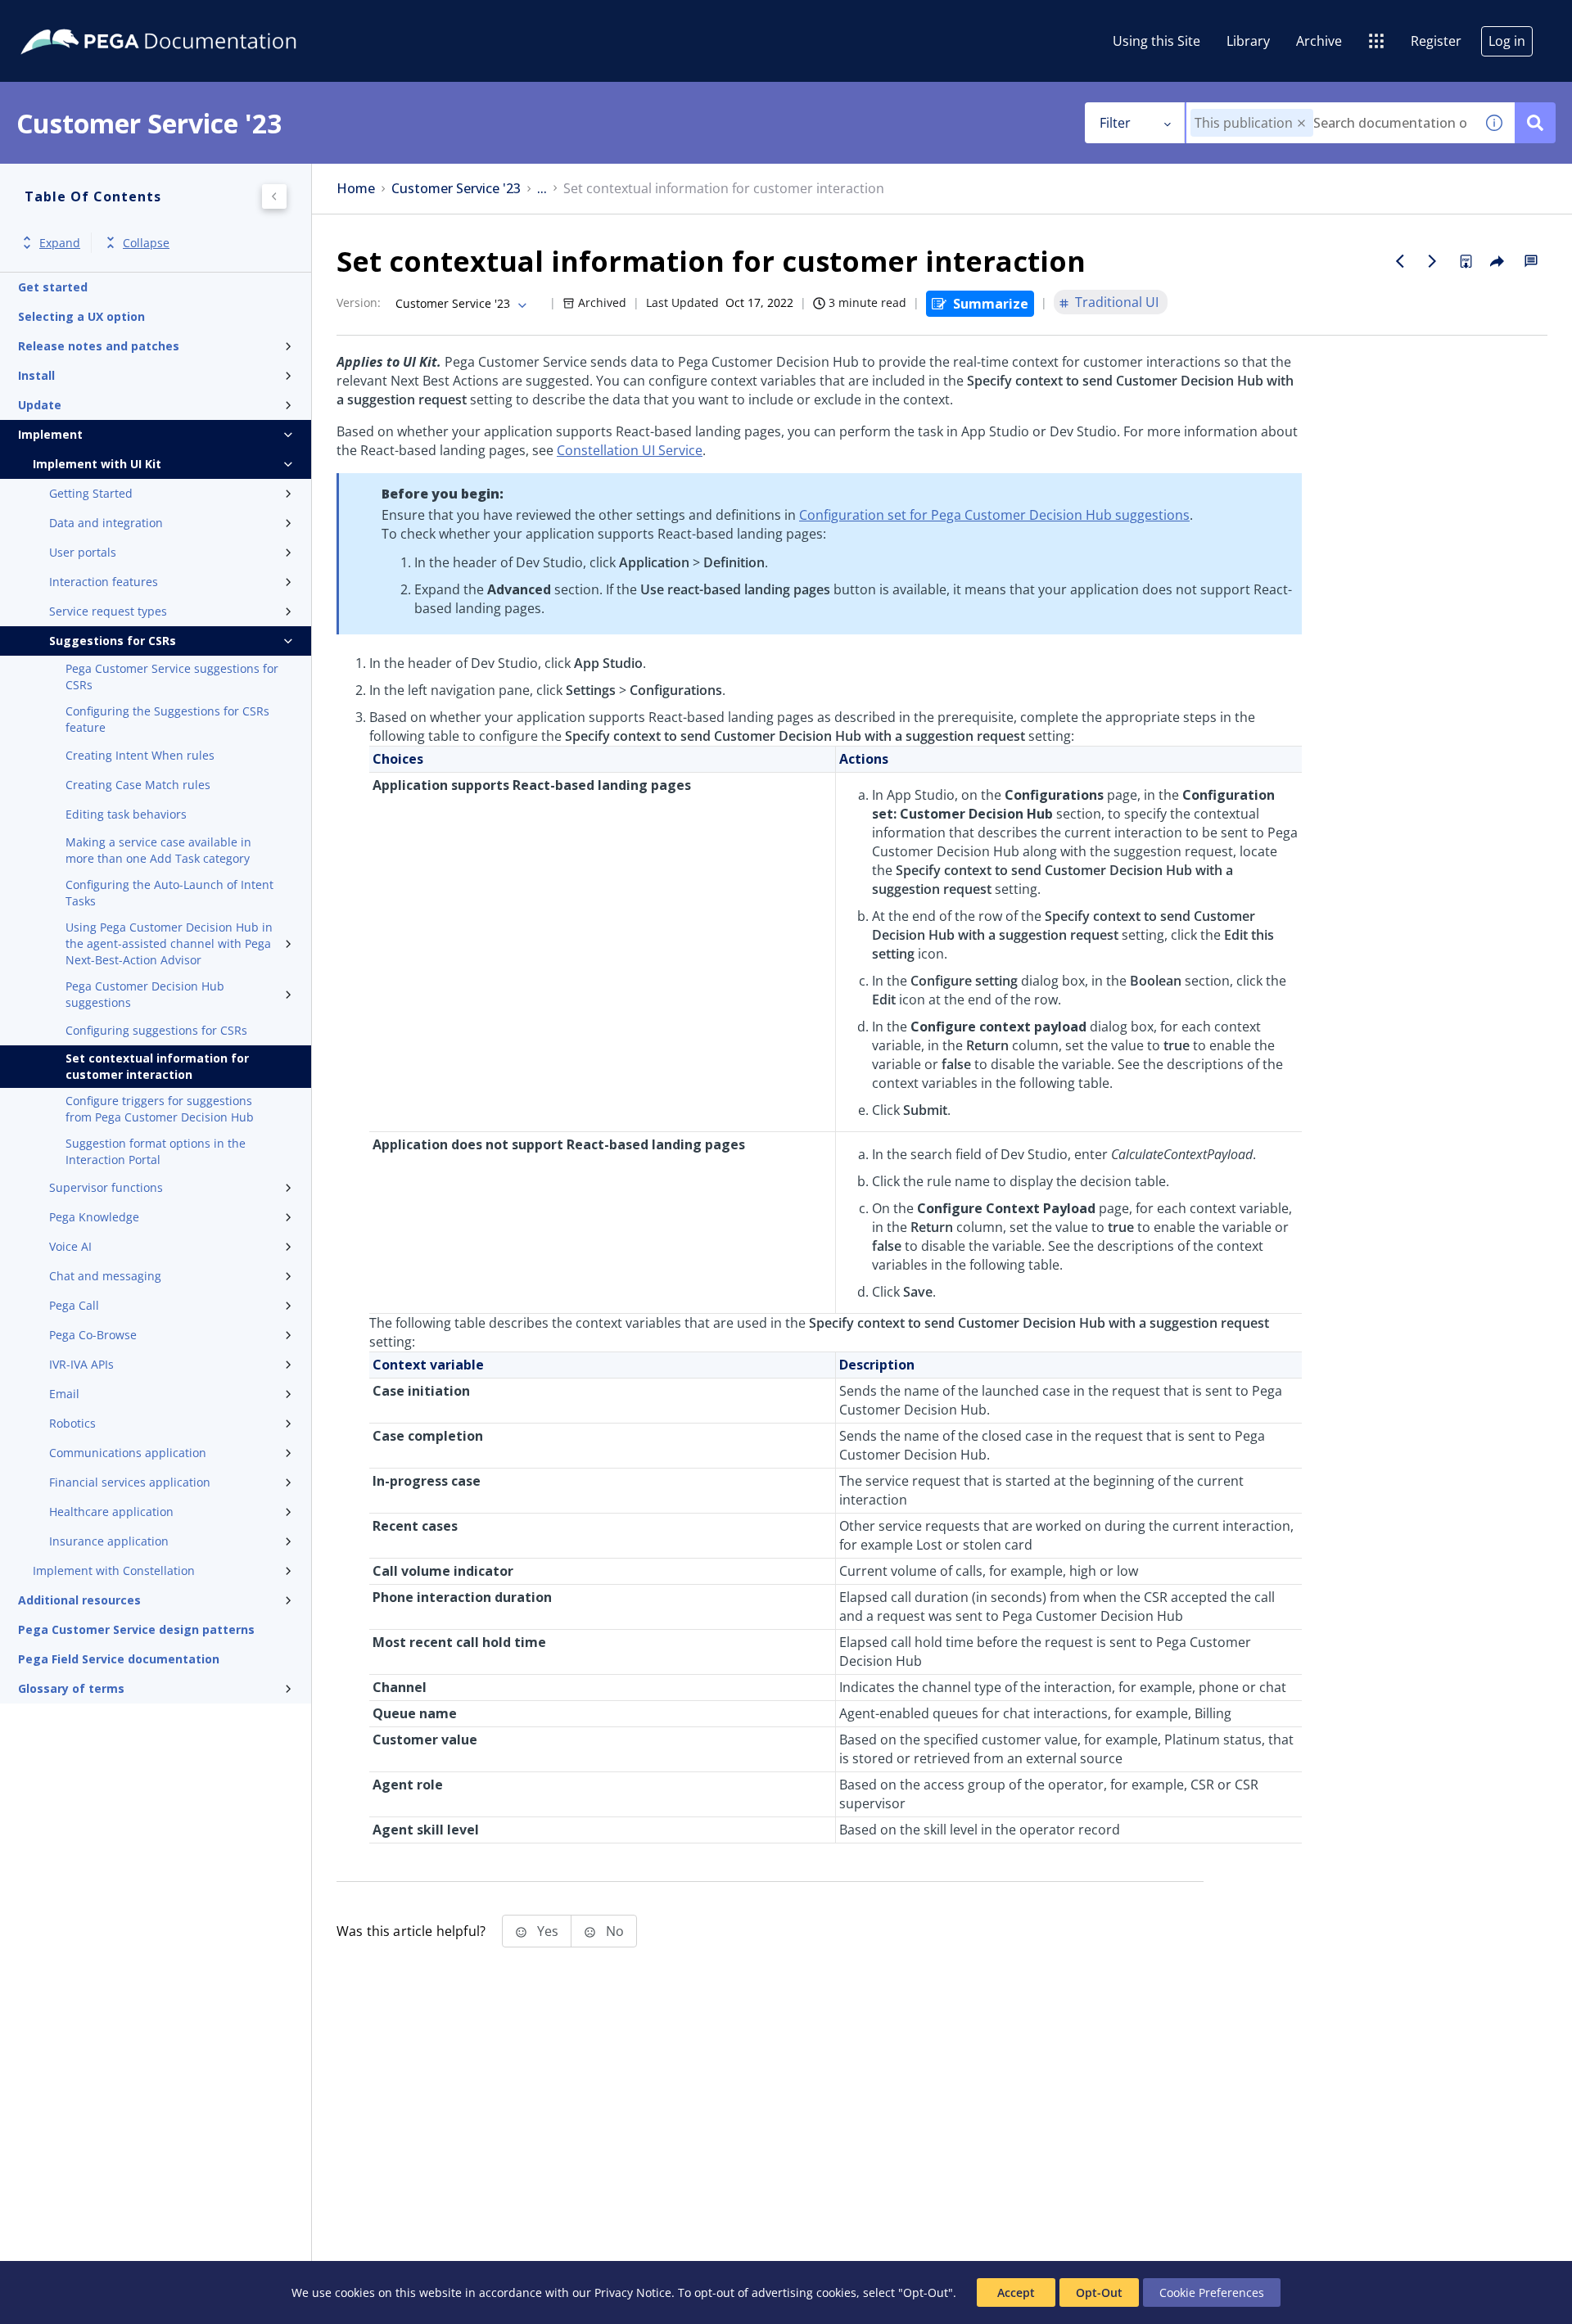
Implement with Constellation (114, 1570)
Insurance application (109, 1541)
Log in (1507, 41)
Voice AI (70, 1246)
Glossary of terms (71, 1688)
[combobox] (1330, 123)
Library (1248, 41)
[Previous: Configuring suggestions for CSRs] (1400, 261)
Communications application (128, 1453)
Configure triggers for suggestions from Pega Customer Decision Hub (160, 1109)
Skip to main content (73, 19)
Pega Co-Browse (93, 1335)
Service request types (108, 611)
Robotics (72, 1423)
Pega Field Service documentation (119, 1659)
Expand (60, 243)
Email (64, 1394)
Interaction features (104, 582)
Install (36, 375)
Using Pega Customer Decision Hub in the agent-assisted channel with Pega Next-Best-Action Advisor (169, 943)
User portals (83, 552)
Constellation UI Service (630, 450)
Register (1436, 41)
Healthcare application (111, 1512)
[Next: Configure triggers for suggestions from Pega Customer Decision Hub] (1433, 261)
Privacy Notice (633, 2292)
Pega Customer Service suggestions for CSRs (172, 677)
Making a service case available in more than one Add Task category (158, 850)
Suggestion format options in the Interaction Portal (156, 1151)
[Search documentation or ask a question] (1535, 123)
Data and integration (106, 523)
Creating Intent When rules (140, 755)
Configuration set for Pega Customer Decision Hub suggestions (994, 515)
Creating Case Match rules (138, 785)
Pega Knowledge (94, 1217)
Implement (50, 434)
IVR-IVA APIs (81, 1364)
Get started (53, 287)
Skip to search (198, 19)
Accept (1016, 2292)
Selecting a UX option (81, 316)
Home (356, 189)
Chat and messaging (105, 1276)
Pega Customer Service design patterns (136, 1629)
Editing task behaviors (126, 814)
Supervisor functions (106, 1187)
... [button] (542, 189)
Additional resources (79, 1600)
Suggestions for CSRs (113, 641)
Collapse (146, 243)
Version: (359, 302)
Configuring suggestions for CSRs (156, 1030)
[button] (1301, 123)
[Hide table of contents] (274, 196)
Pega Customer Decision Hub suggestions (145, 994)
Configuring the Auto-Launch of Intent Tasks (169, 893)
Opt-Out (1099, 2292)
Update (40, 405)
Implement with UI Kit (97, 464)
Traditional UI (1117, 302)
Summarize (991, 304)
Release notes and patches (99, 346)
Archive (1319, 41)
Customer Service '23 (456, 189)
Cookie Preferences (1212, 2292)
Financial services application (130, 1482)
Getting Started (91, 493)
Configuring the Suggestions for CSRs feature (167, 719)
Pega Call (74, 1305)
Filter (1115, 123)
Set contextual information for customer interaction (157, 1066)
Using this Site (1156, 41)
